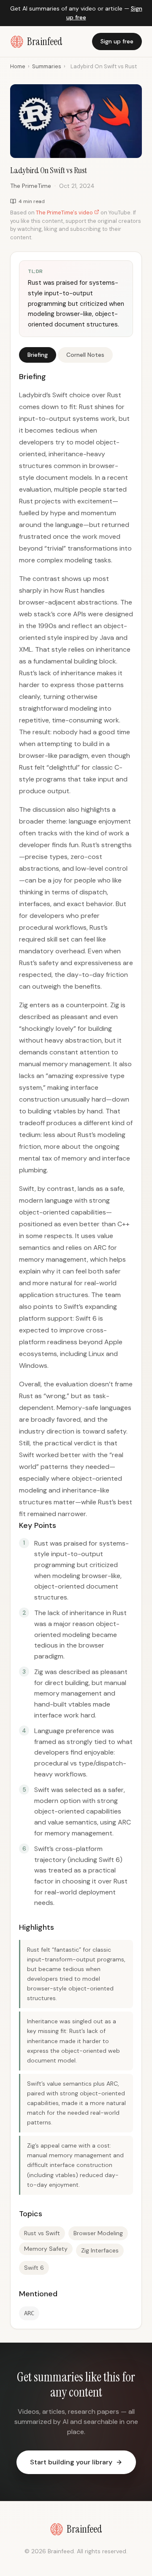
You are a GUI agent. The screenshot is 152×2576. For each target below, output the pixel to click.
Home (18, 66)
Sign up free (117, 41)
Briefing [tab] (38, 355)
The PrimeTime (31, 186)
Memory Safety (46, 2249)
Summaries (47, 66)
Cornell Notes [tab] (85, 355)
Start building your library (71, 2462)
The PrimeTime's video (65, 213)
